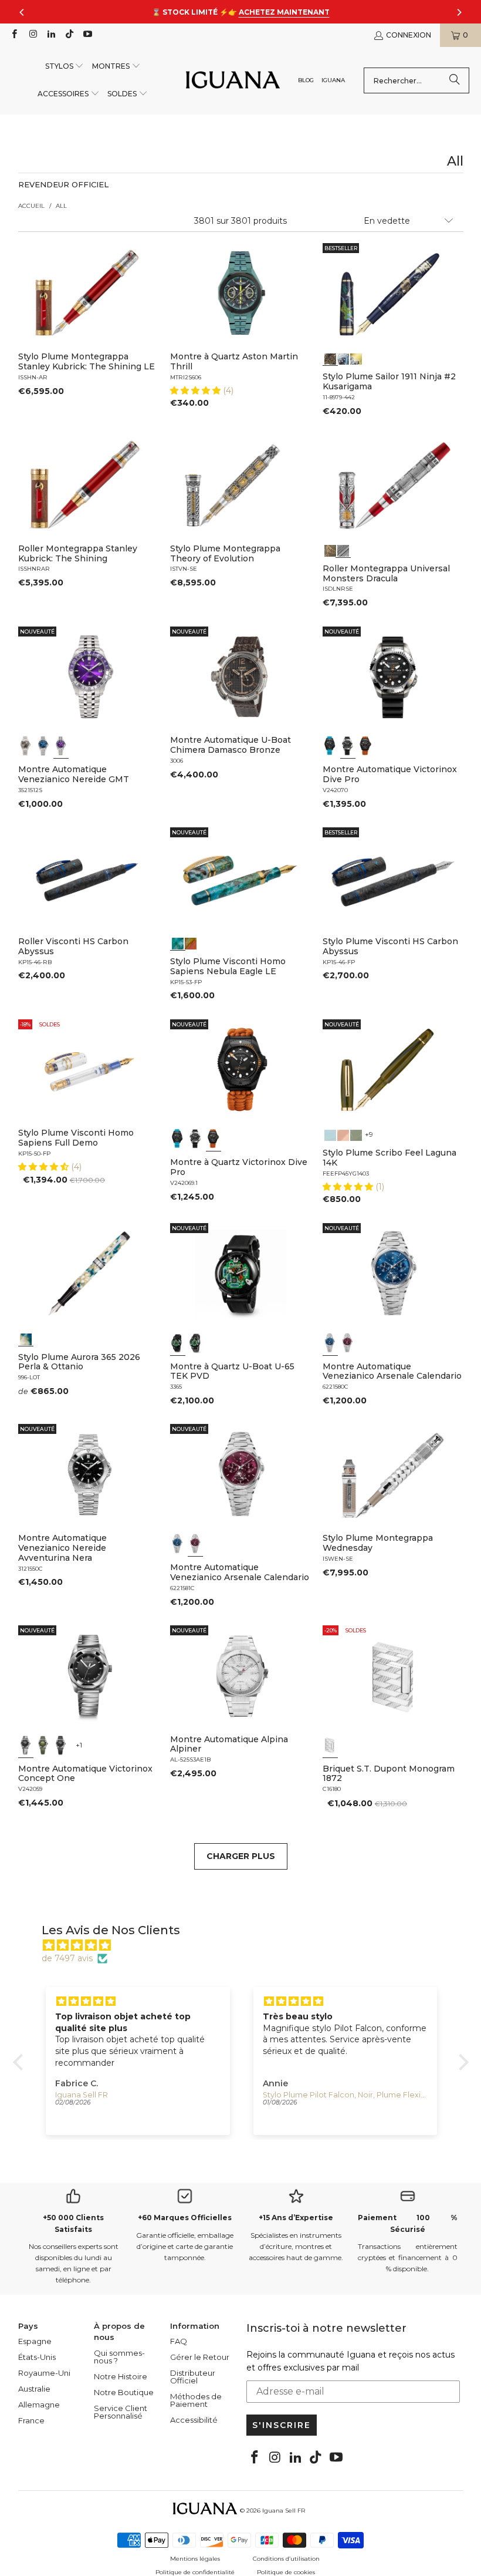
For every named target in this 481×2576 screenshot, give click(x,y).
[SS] (195, 1343)
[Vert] (43, 1745)
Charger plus (241, 1856)
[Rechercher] (455, 80)
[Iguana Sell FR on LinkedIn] (51, 35)
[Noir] (26, 746)
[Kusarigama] (330, 358)
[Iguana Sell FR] (233, 81)
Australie (34, 2389)
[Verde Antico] (356, 1134)
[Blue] (330, 1134)
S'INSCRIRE (282, 2425)
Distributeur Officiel (193, 2377)
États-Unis (37, 2357)
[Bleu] (43, 746)
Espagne (35, 2341)
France (31, 2420)
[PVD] (178, 1343)
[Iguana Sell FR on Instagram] (32, 35)
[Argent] (330, 1745)
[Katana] (356, 358)
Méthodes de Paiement (196, 2400)
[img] (247, 1945)
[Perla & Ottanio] (26, 1338)
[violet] (61, 746)
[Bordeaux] (348, 1343)
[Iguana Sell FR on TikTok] (69, 35)
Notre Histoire (121, 2376)
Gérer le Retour (200, 2357)
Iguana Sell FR (284, 2511)
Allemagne (39, 2405)
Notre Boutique (124, 2392)
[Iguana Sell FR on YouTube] (87, 35)
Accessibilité (194, 2420)
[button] (65, 67)
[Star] (343, 358)
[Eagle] (178, 942)
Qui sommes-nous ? (119, 2357)
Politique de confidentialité (195, 2572)
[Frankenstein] (330, 550)
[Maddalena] (343, 1134)
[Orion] (191, 942)
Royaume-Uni (44, 2373)
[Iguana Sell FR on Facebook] (14, 35)
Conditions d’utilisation (286, 2559)
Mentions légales (195, 2559)
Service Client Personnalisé (121, 2412)
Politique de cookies (286, 2572)
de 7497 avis (67, 1958)
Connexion (409, 35)
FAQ (179, 2341)
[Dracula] (343, 550)
